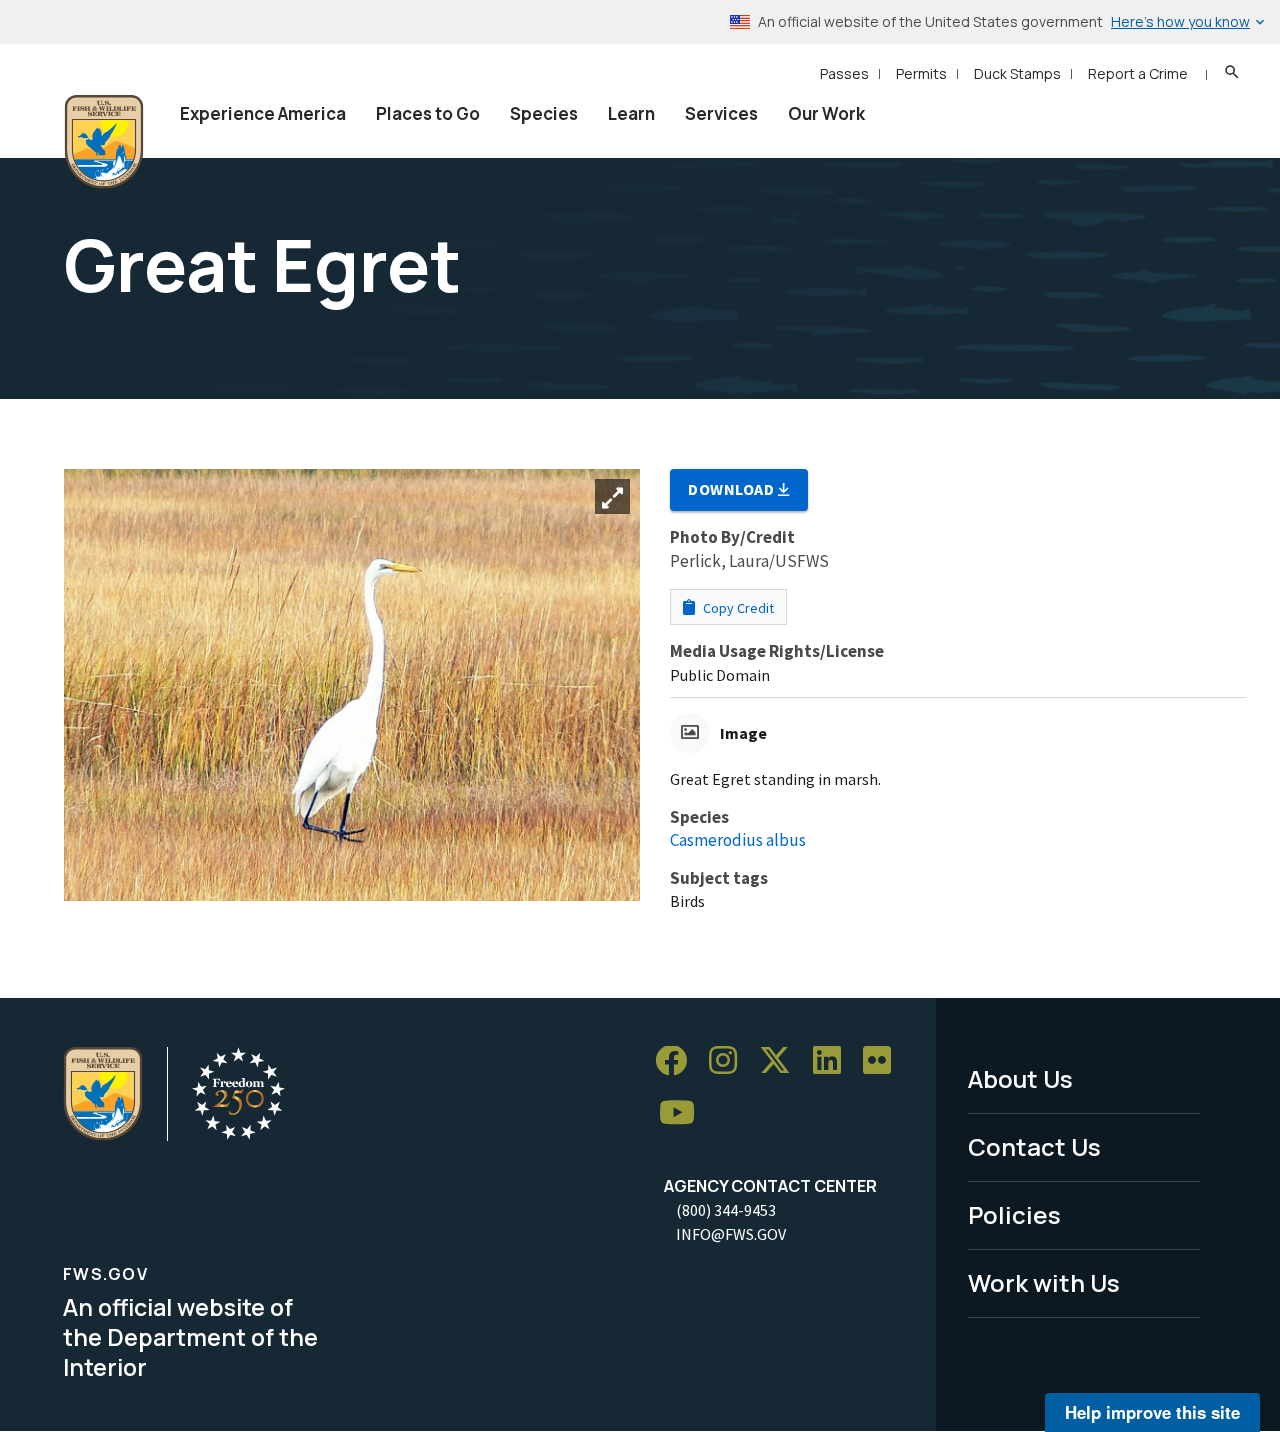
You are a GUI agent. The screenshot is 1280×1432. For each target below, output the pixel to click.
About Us (1020, 1078)
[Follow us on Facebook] (678, 1061)
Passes (844, 73)
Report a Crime (1138, 73)
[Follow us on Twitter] (782, 1061)
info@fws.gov (731, 1234)
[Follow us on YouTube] (684, 1113)
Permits (921, 73)
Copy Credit (737, 608)
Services (721, 113)
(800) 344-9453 (726, 1210)
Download (733, 489)
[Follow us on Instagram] (730, 1061)
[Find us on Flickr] (884, 1061)
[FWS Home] (104, 142)
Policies (1014, 1214)
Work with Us (1044, 1282)
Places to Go (428, 113)
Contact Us (1034, 1146)
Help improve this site (1152, 1412)
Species (544, 113)
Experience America (263, 113)
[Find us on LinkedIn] (834, 1061)
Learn (631, 113)
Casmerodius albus (738, 840)
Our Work (826, 113)
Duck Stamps (1017, 73)
